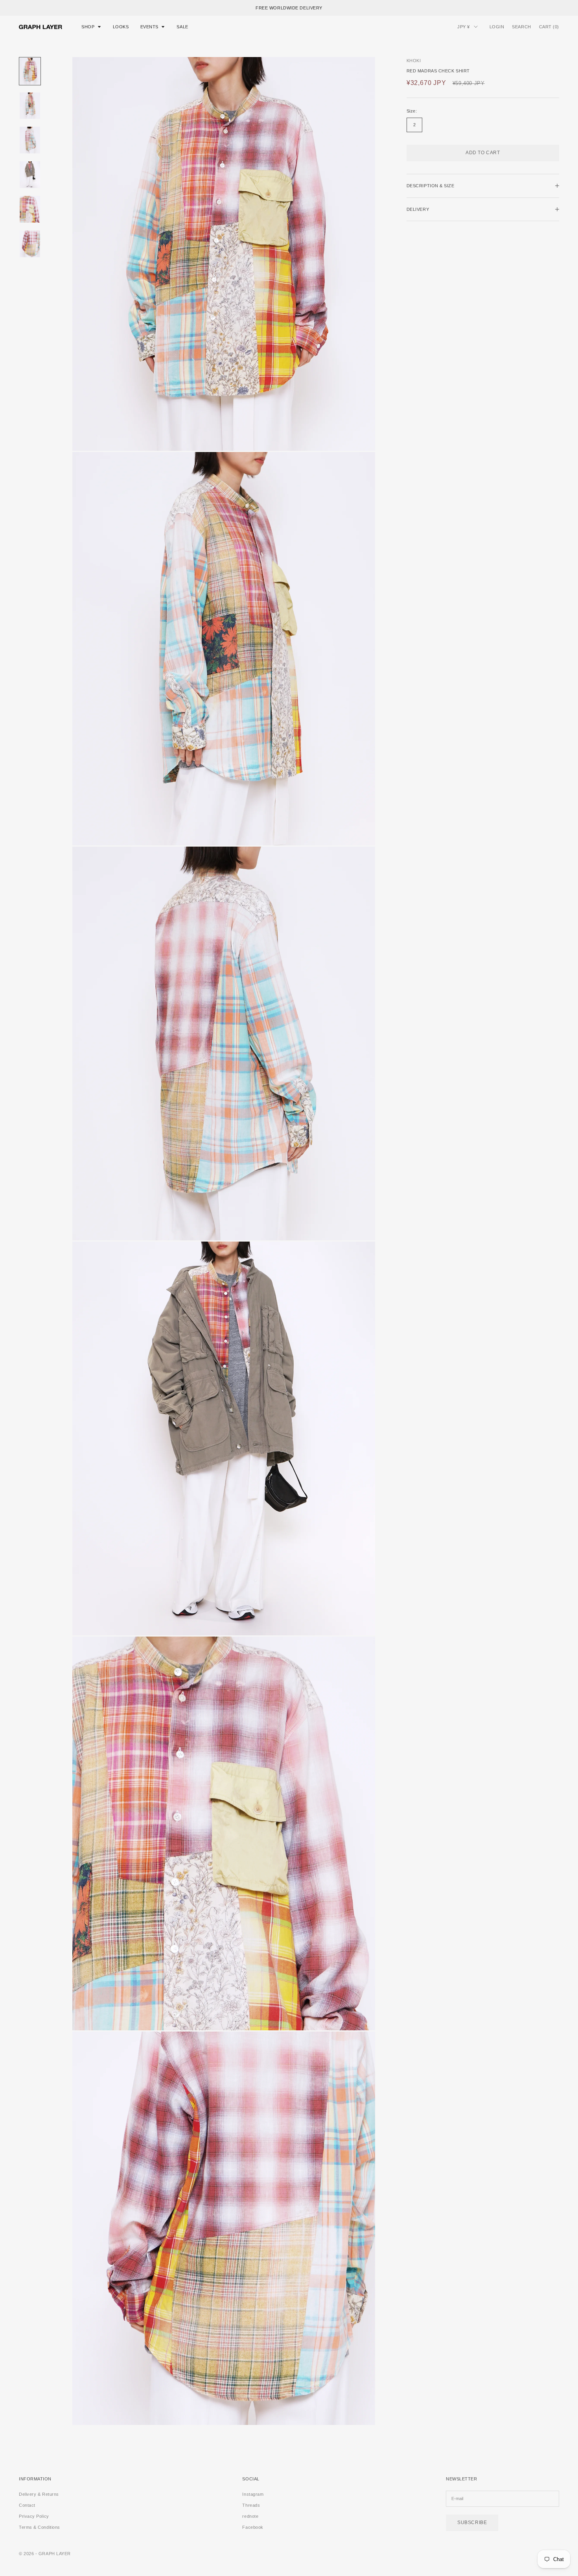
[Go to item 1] (30, 71)
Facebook (253, 2527)
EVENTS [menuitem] (149, 27)
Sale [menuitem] (182, 27)
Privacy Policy (34, 2516)
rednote (250, 2516)
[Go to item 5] (30, 209)
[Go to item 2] (30, 106)
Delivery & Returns (39, 2494)
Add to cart (483, 153)
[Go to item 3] (30, 140)
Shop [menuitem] (88, 27)
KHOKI (414, 61)
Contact (27, 2505)
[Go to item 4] (30, 175)
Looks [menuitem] (121, 27)
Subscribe (472, 2522)
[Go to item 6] (30, 244)
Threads (251, 2505)
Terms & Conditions (40, 2527)
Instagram (253, 2494)
